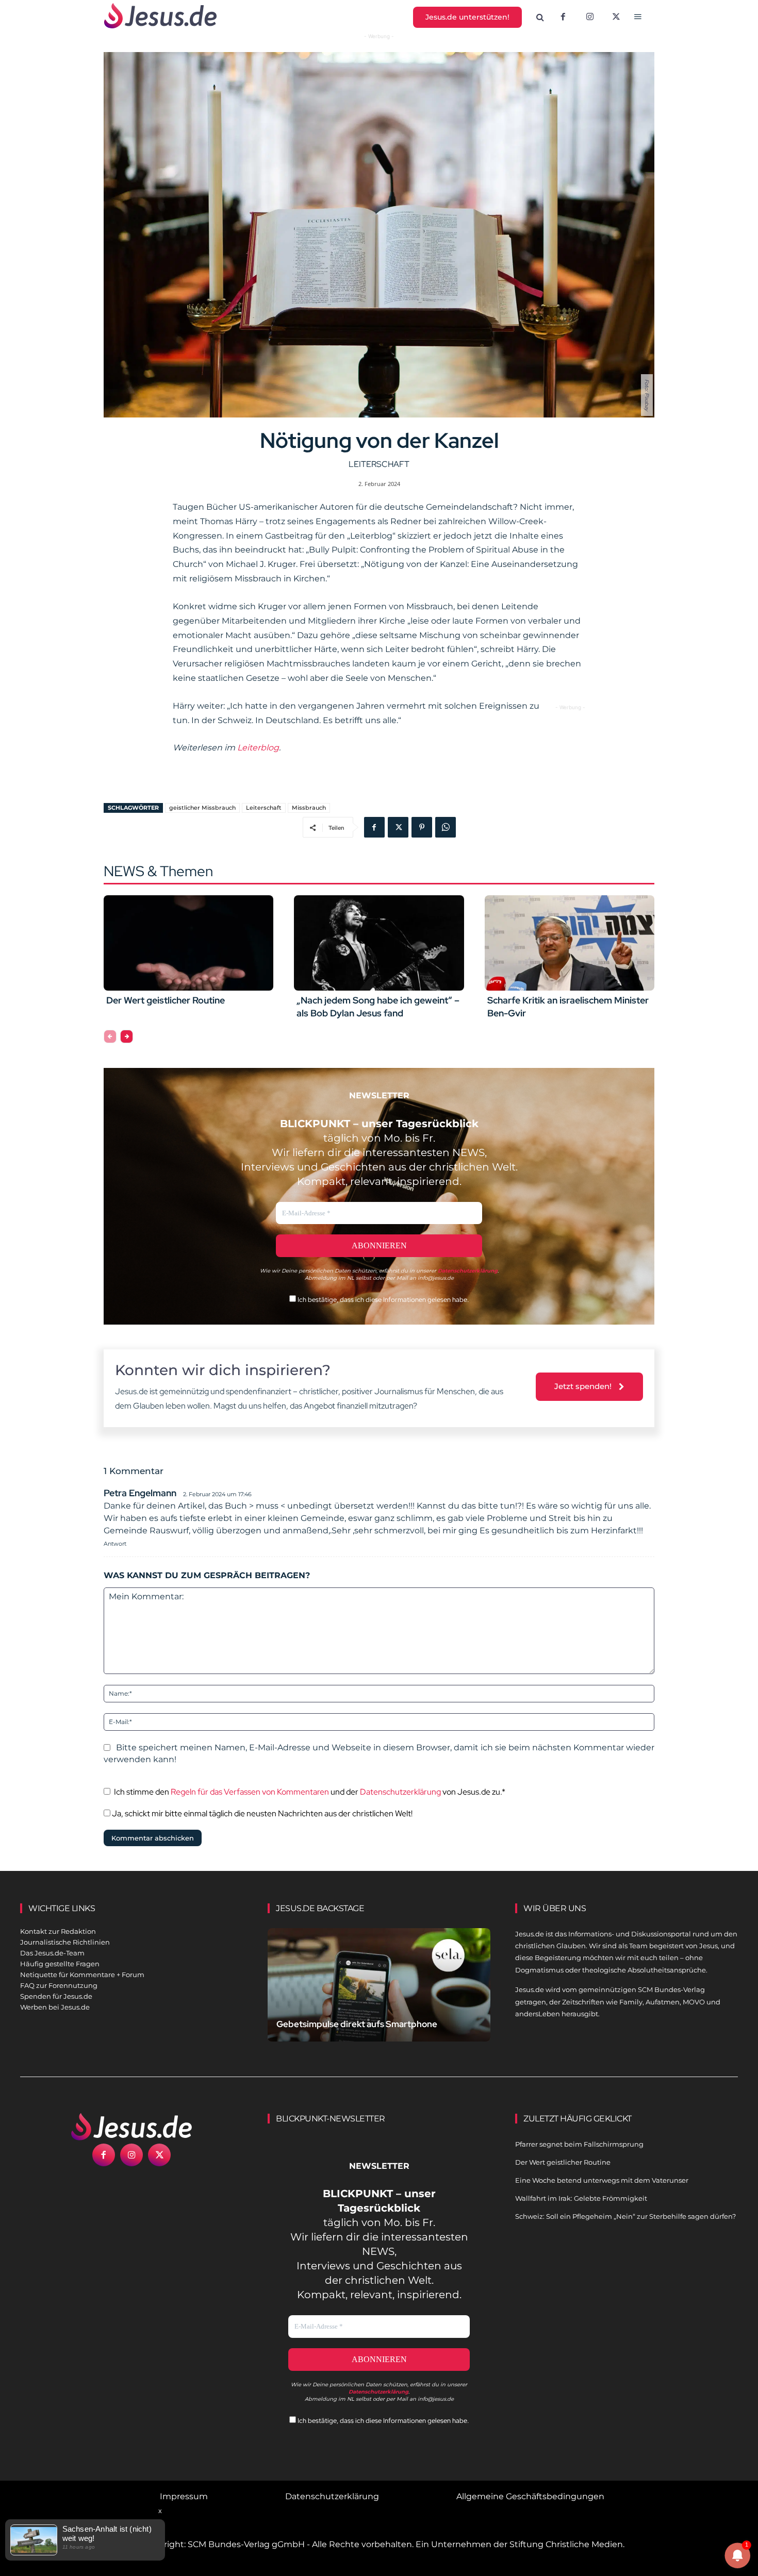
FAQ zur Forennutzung (59, 1985)
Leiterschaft (379, 464)
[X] (617, 18)
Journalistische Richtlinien (65, 1942)
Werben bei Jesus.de (55, 2007)
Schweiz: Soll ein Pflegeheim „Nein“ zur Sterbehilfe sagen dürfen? (625, 2216)
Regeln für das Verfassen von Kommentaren (250, 1792)
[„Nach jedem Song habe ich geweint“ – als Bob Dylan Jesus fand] (379, 943)
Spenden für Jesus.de (56, 1996)
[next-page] (127, 1036)
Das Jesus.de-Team (52, 1953)
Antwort (115, 1544)
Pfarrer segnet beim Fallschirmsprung (579, 2144)
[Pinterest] (422, 827)
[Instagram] (590, 18)
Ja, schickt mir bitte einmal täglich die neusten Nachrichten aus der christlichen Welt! (261, 1813)
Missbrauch (309, 808)
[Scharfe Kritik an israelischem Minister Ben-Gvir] (570, 943)
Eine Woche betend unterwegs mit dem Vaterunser (602, 2180)
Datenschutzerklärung (400, 1792)
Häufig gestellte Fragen (60, 1964)
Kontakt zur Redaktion (58, 1931)
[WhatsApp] (446, 827)
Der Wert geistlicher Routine (166, 1000)
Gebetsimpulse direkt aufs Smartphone (357, 2024)
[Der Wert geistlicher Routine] (188, 943)
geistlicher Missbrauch (202, 808)
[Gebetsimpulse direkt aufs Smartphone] (379, 1997)
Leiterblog (258, 748)
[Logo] (131, 2127)
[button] (540, 18)
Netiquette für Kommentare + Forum (82, 1975)
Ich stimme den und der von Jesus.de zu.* (310, 1792)
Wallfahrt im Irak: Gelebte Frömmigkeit (581, 2198)
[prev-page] (110, 1036)
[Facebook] (563, 18)
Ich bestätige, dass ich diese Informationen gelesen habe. (382, 1300)
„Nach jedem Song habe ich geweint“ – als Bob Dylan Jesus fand (378, 1007)
